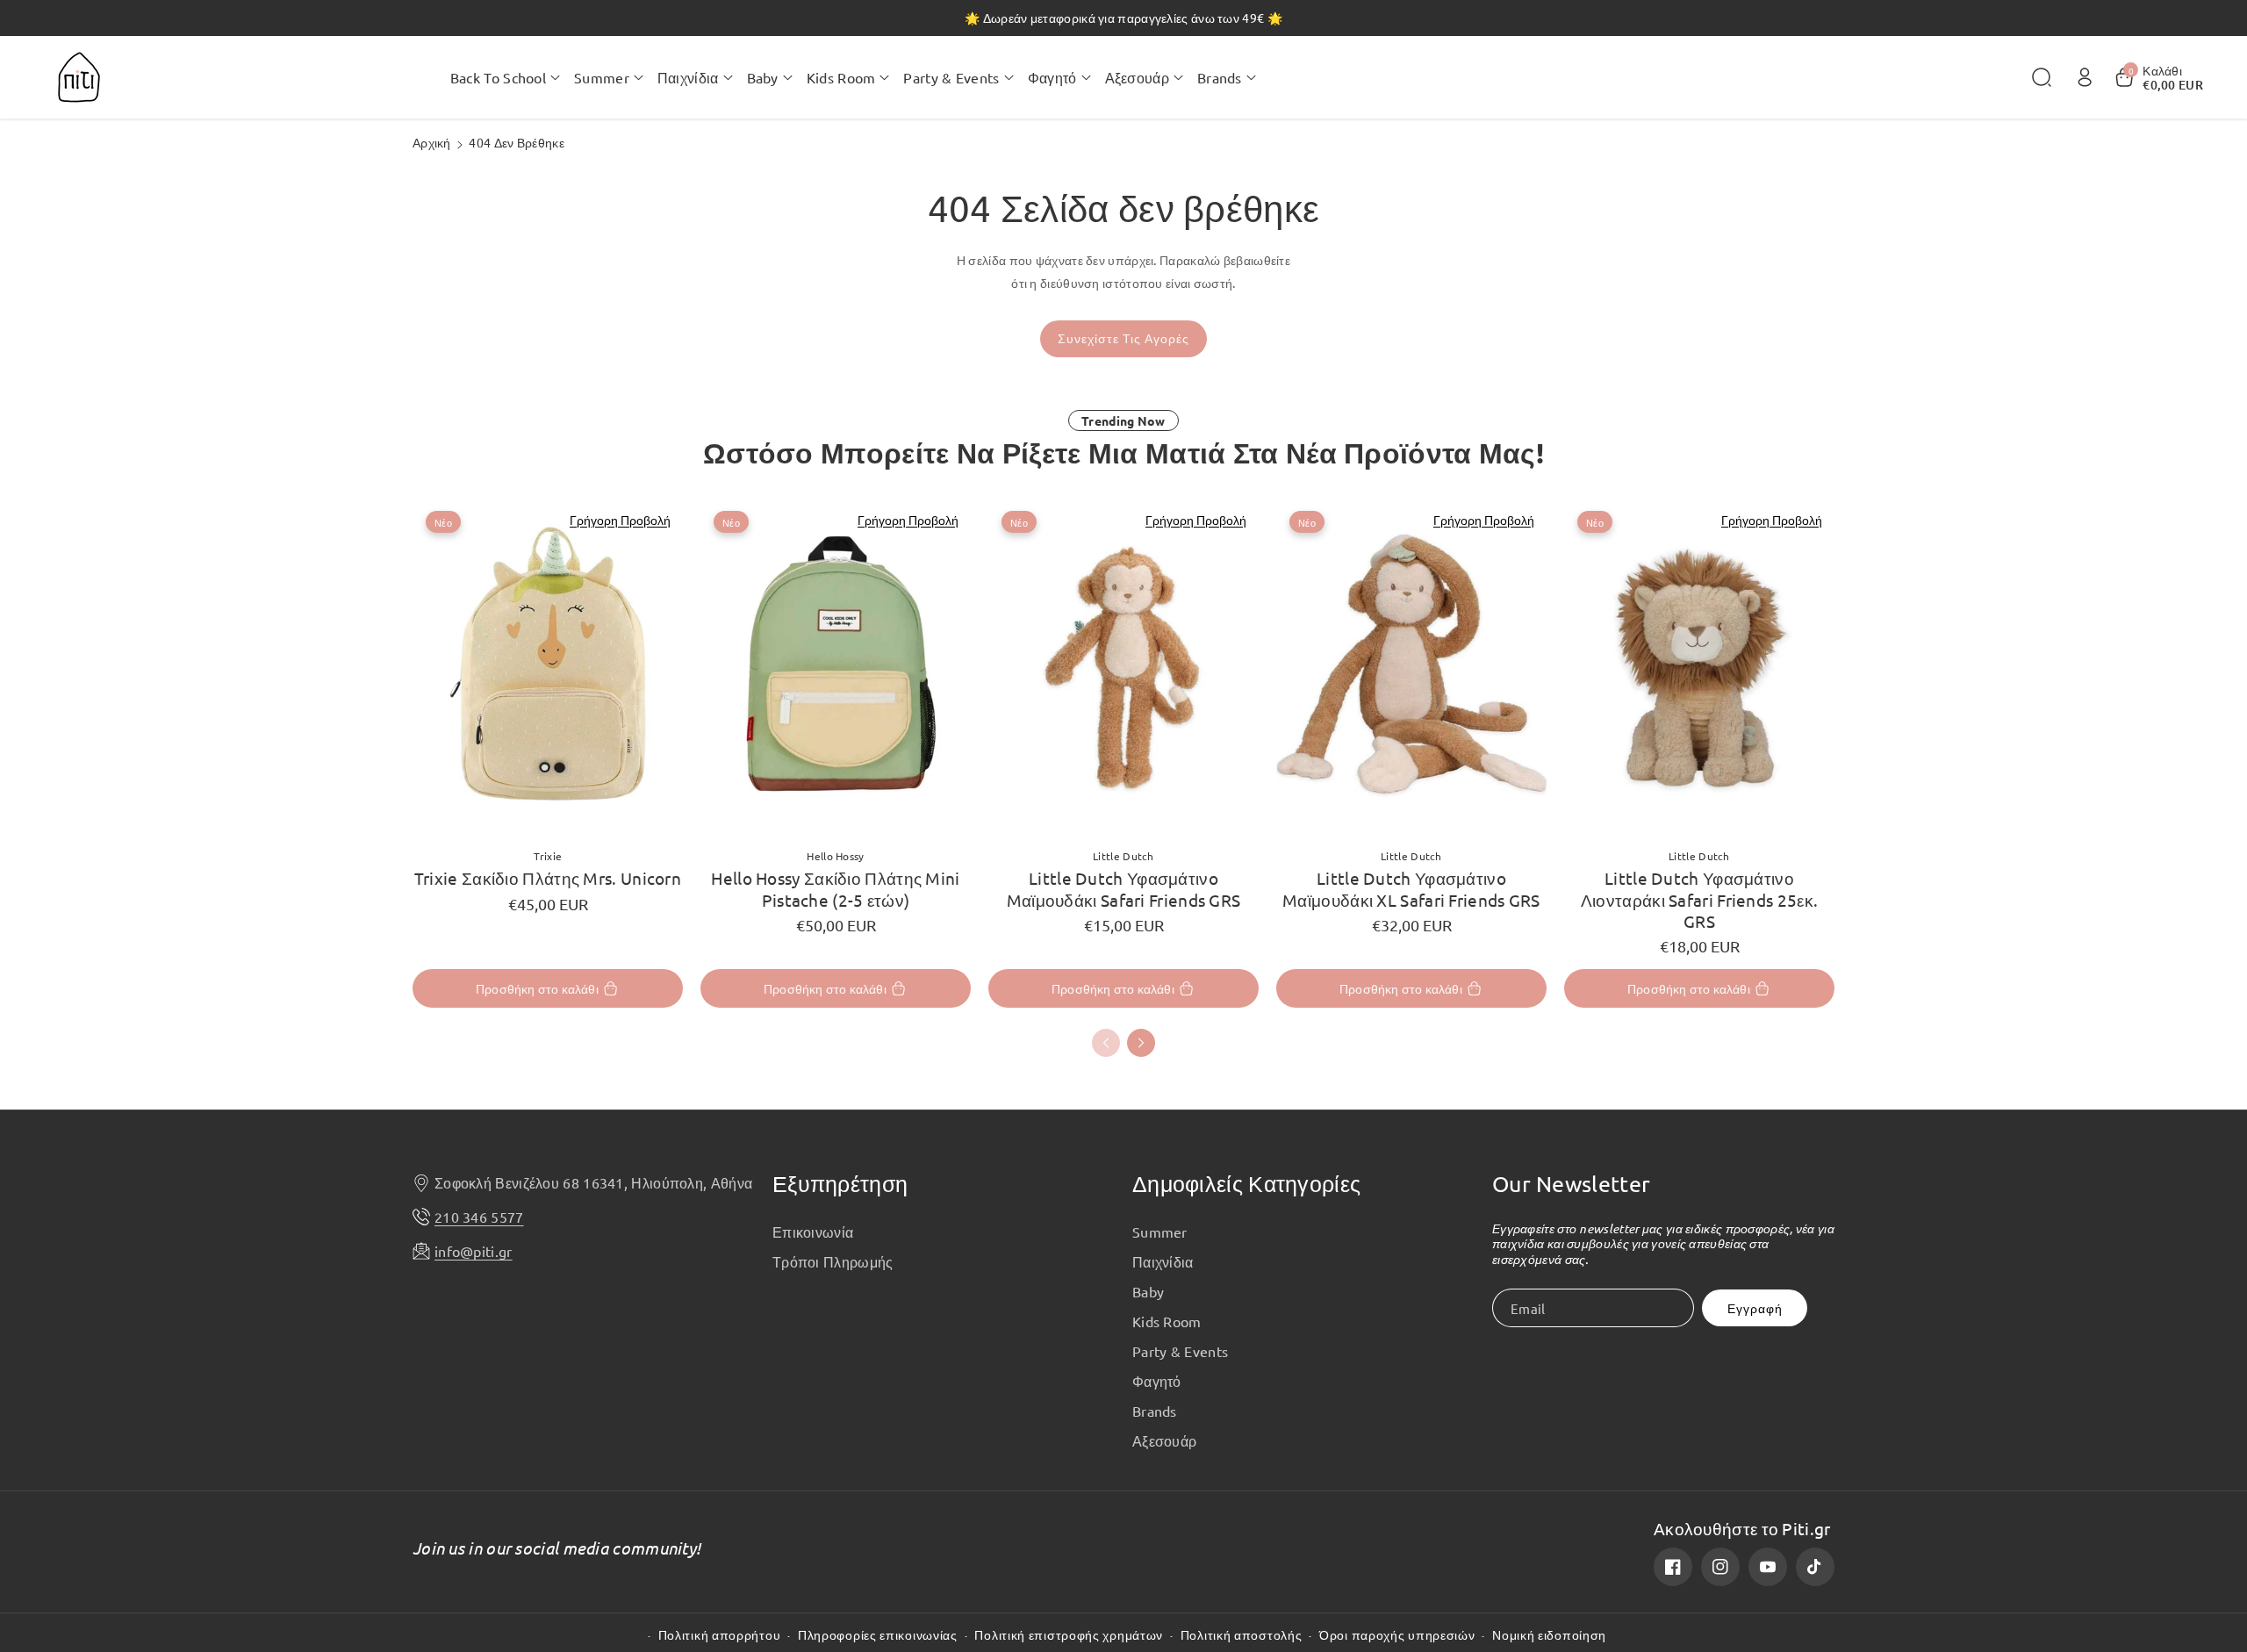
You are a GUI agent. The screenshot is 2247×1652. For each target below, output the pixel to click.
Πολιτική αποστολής (1242, 1635)
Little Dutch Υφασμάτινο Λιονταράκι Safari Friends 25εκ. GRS (1699, 899)
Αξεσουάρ (1164, 1440)
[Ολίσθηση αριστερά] (1106, 1043)
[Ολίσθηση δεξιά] (1141, 1043)
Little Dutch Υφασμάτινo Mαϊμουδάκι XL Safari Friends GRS (1411, 888)
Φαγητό (1157, 1381)
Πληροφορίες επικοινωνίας (878, 1635)
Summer (1160, 1232)
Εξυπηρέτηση (840, 1184)
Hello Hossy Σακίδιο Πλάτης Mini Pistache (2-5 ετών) (835, 888)
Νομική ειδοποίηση (1549, 1635)
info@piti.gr (474, 1251)
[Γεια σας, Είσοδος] (2085, 77)
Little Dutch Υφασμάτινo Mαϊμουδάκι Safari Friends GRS (1124, 888)
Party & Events (1180, 1351)
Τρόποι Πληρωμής (833, 1261)
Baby (1148, 1291)
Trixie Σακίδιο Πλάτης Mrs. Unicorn (548, 878)
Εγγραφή (1755, 1308)
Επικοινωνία (813, 1232)
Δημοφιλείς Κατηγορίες (1246, 1184)
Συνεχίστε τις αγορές (1123, 338)
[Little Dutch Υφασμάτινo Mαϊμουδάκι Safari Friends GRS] (1123, 666)
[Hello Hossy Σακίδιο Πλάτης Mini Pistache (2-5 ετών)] (836, 666)
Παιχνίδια (1163, 1261)
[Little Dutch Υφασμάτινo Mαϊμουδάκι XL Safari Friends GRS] (1411, 666)
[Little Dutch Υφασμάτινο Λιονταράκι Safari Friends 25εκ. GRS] (1699, 666)
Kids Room (1167, 1321)
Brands (1155, 1411)
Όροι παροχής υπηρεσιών (1397, 1635)
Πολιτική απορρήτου (720, 1635)
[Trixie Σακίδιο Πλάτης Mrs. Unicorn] (548, 666)
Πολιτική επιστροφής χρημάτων (1069, 1635)
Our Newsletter (1571, 1184)
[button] (505, 77)
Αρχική (432, 142)
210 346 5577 (479, 1217)
